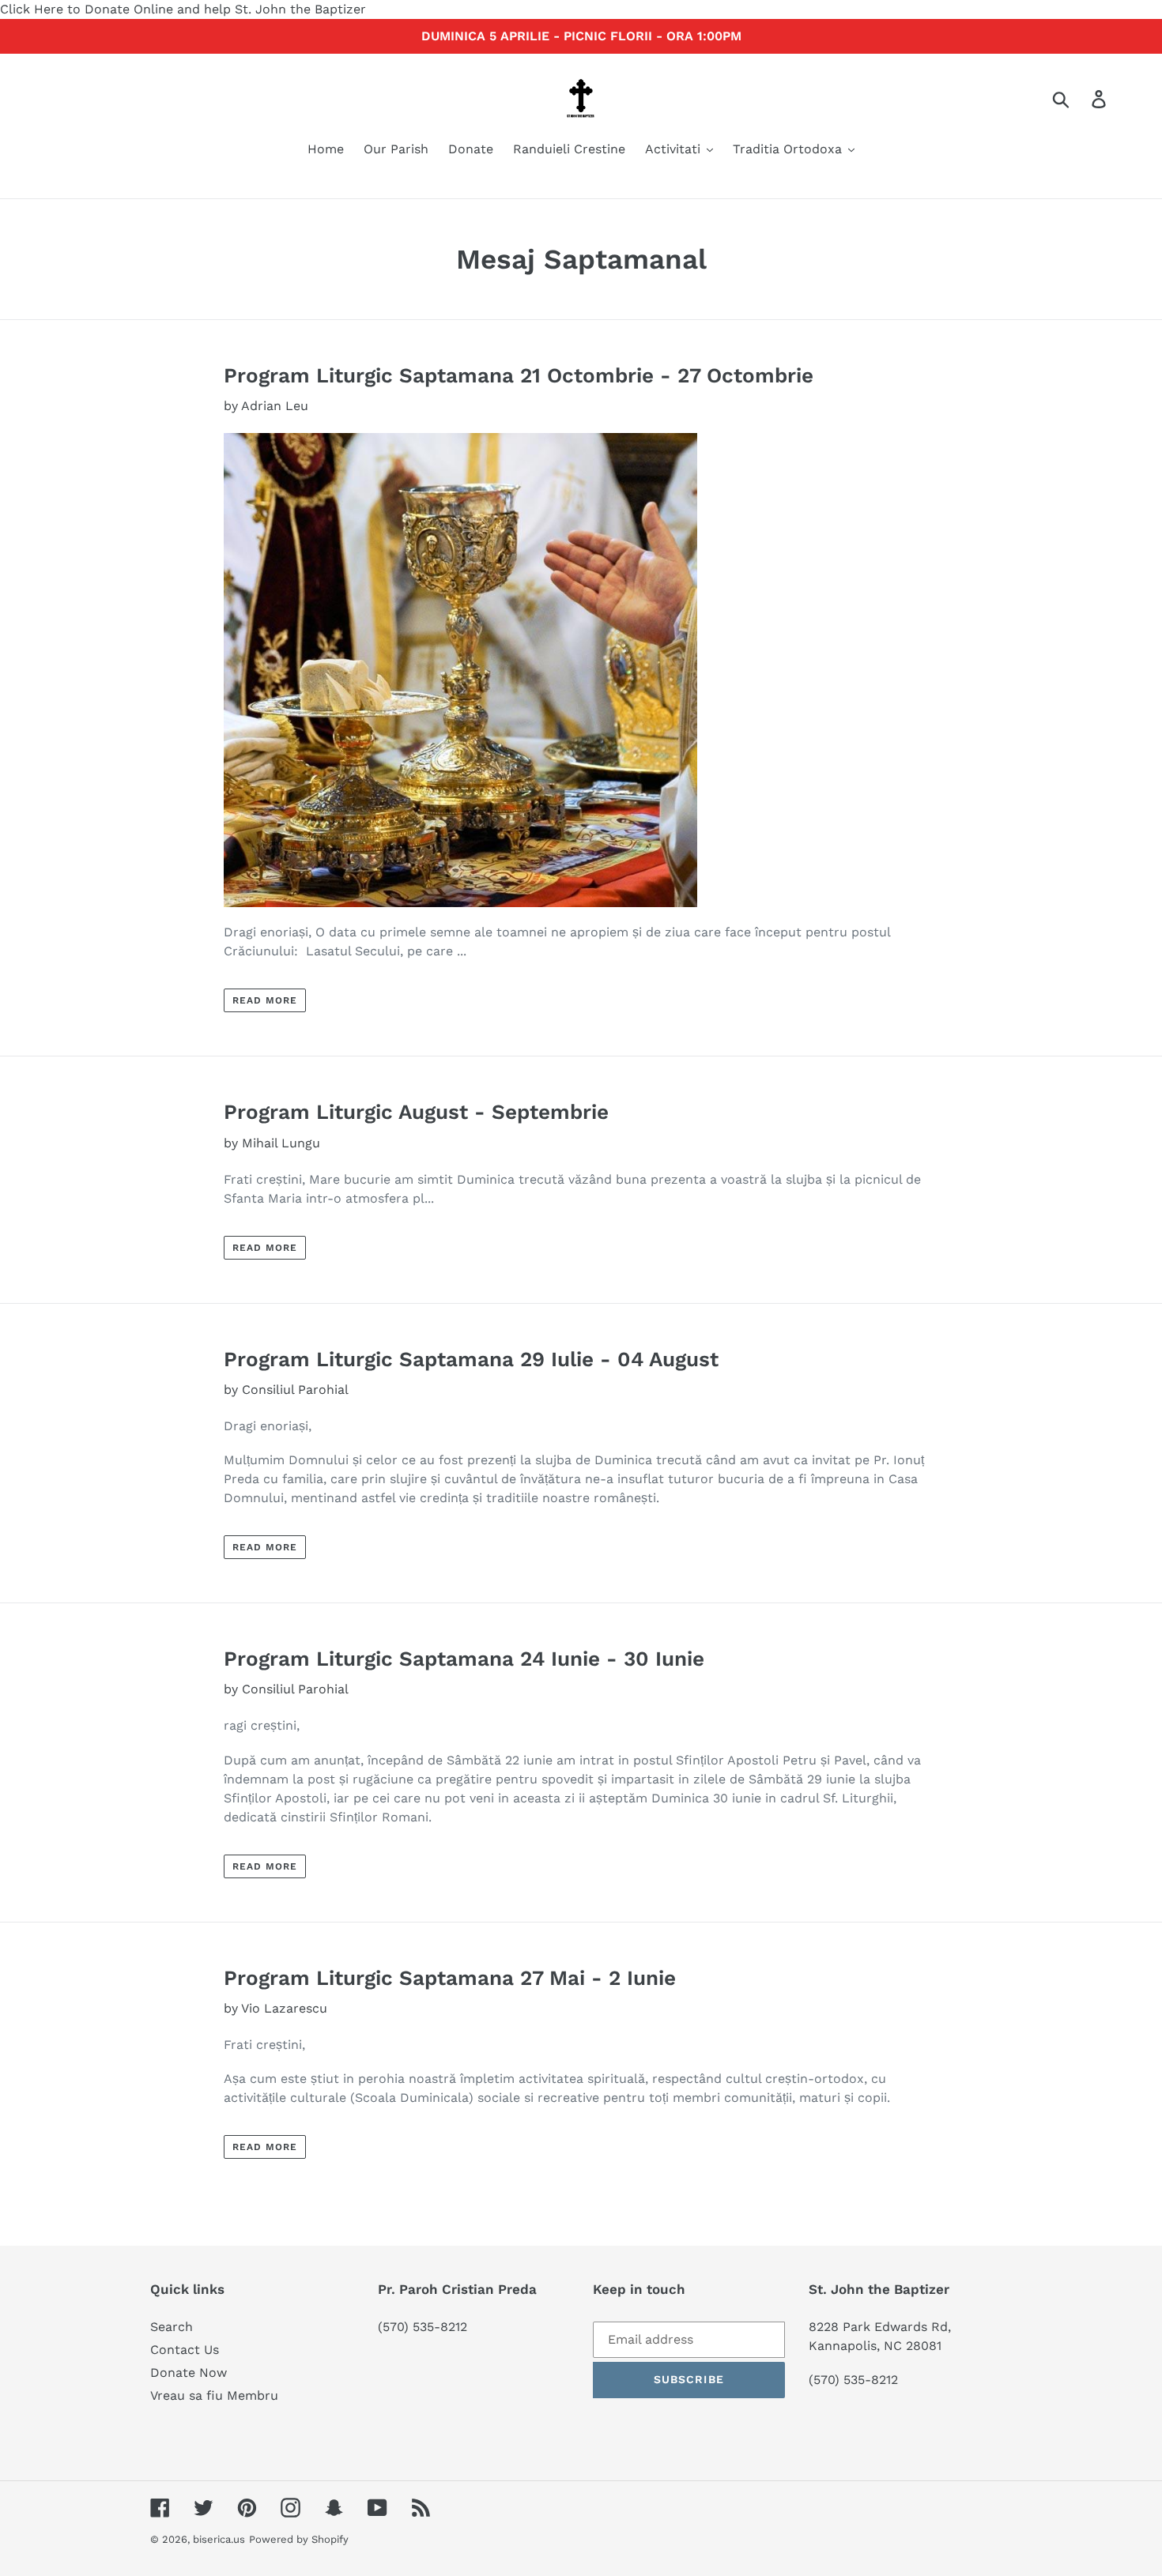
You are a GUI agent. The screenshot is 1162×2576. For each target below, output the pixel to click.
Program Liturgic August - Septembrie (416, 1112)
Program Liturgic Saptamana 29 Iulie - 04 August (471, 1359)
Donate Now (189, 2373)
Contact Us (185, 2350)
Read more (265, 1000)
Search (172, 2327)
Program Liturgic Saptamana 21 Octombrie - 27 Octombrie (519, 375)
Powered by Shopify (299, 2539)
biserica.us (219, 2539)
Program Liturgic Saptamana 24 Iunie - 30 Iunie (464, 1659)
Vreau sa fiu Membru (214, 2395)
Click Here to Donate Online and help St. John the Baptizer (183, 9)
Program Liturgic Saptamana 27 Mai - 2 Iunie (450, 1978)
